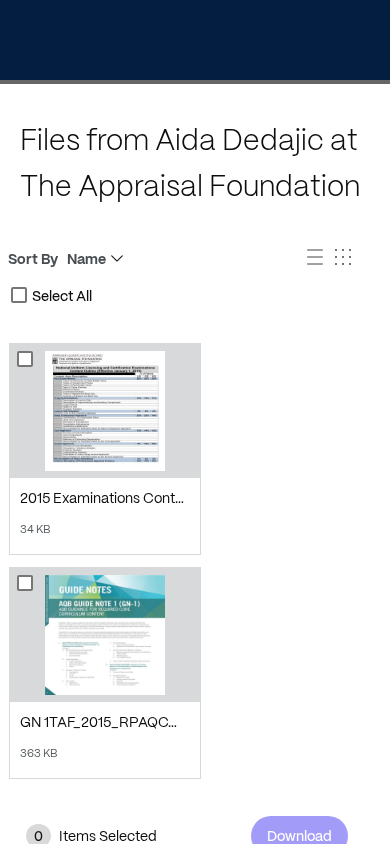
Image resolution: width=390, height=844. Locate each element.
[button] (317, 259)
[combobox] (19, 295)
